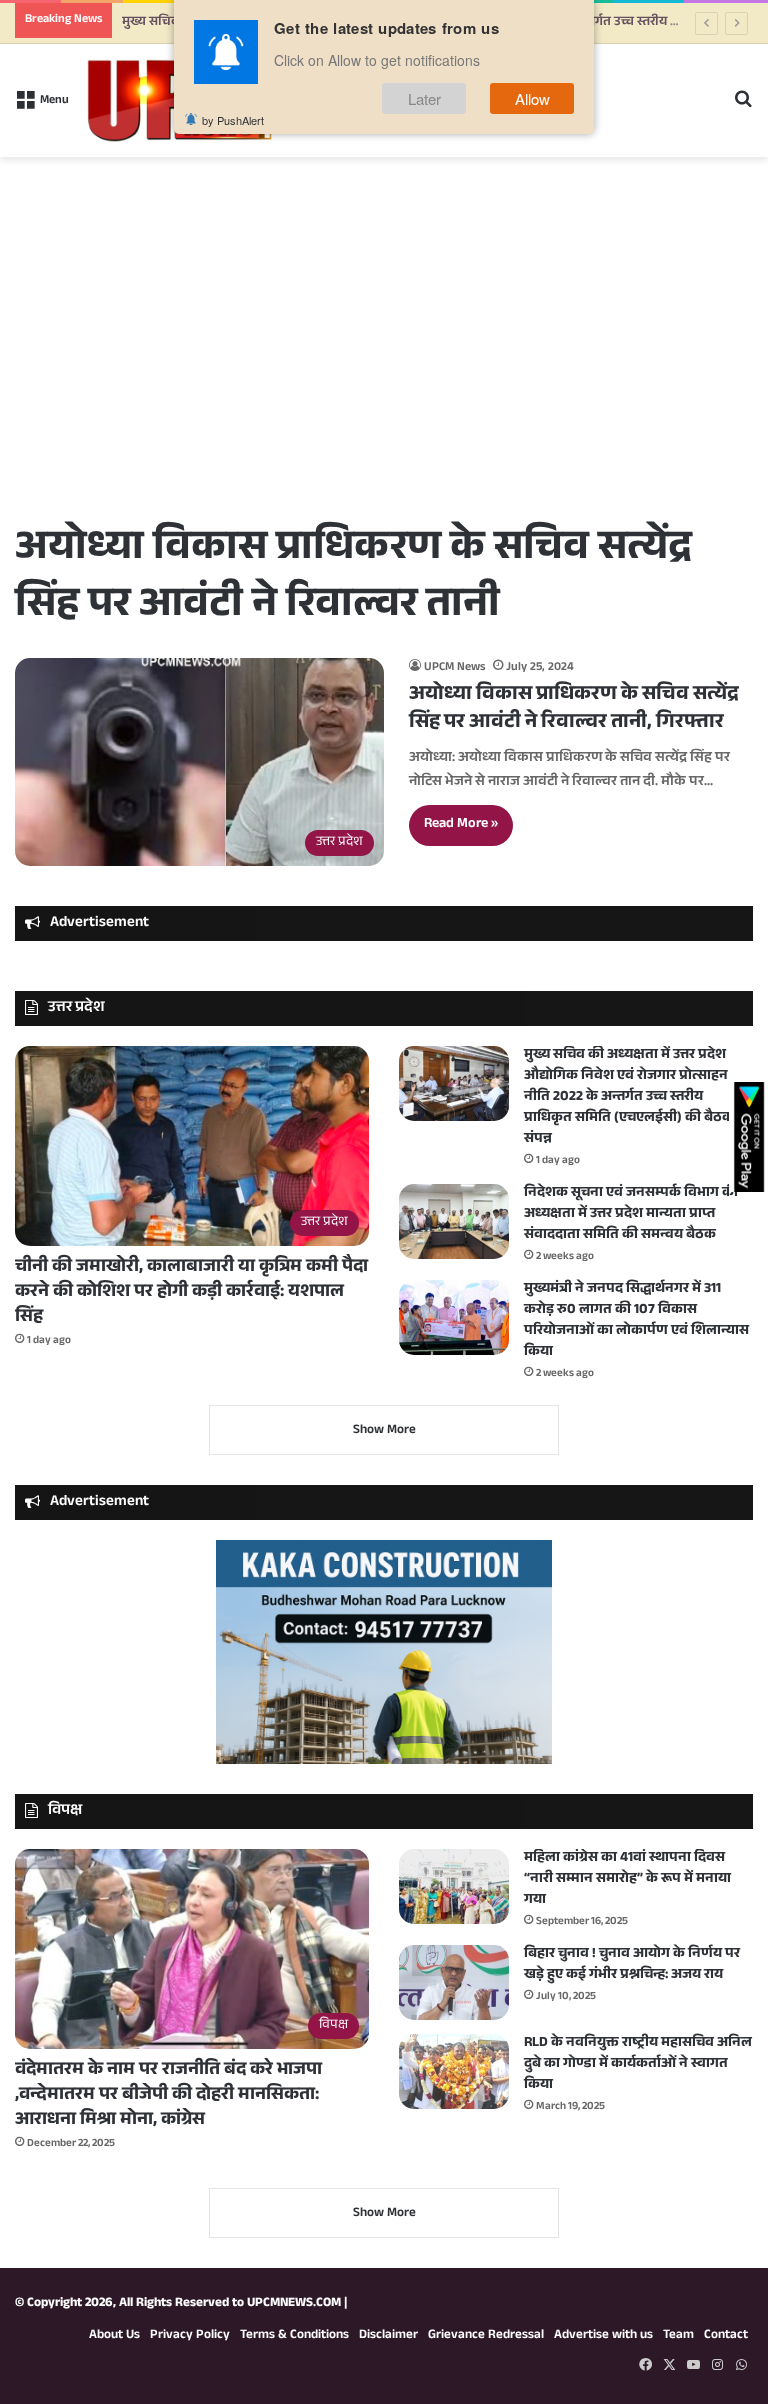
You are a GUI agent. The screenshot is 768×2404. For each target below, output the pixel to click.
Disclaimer (388, 2336)
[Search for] (743, 108)
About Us (114, 2336)
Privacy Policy (190, 2336)
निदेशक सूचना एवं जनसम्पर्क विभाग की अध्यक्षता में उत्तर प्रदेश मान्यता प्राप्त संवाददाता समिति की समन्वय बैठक (631, 1215)
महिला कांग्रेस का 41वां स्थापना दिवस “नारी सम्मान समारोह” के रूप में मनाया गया (627, 1880)
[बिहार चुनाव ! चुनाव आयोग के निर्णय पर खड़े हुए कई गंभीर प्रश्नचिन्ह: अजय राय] (454, 1982)
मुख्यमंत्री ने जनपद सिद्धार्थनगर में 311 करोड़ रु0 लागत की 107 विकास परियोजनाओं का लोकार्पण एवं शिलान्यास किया (636, 1321)
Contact (726, 2336)
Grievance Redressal (486, 2336)
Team (678, 2336)
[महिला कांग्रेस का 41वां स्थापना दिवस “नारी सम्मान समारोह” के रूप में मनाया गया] (454, 1886)
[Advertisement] (384, 368)
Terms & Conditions (294, 2336)
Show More (384, 1431)
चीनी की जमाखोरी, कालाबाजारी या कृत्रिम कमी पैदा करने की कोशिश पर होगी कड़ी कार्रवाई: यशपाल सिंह (191, 1293)
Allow (532, 98)
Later (424, 98)
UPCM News (454, 668)
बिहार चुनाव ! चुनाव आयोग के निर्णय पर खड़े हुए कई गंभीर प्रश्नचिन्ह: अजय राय (632, 1965)
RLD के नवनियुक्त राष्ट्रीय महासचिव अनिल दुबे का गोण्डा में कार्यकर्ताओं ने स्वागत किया (638, 2065)
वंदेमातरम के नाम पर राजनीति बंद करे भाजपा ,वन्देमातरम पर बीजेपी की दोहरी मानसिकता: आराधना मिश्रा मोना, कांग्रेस (168, 2096)
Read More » (461, 825)
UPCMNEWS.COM (294, 2304)
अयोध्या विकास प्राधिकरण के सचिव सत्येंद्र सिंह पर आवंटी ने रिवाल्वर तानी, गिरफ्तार (574, 710)
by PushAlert (233, 120)
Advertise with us (603, 2336)
